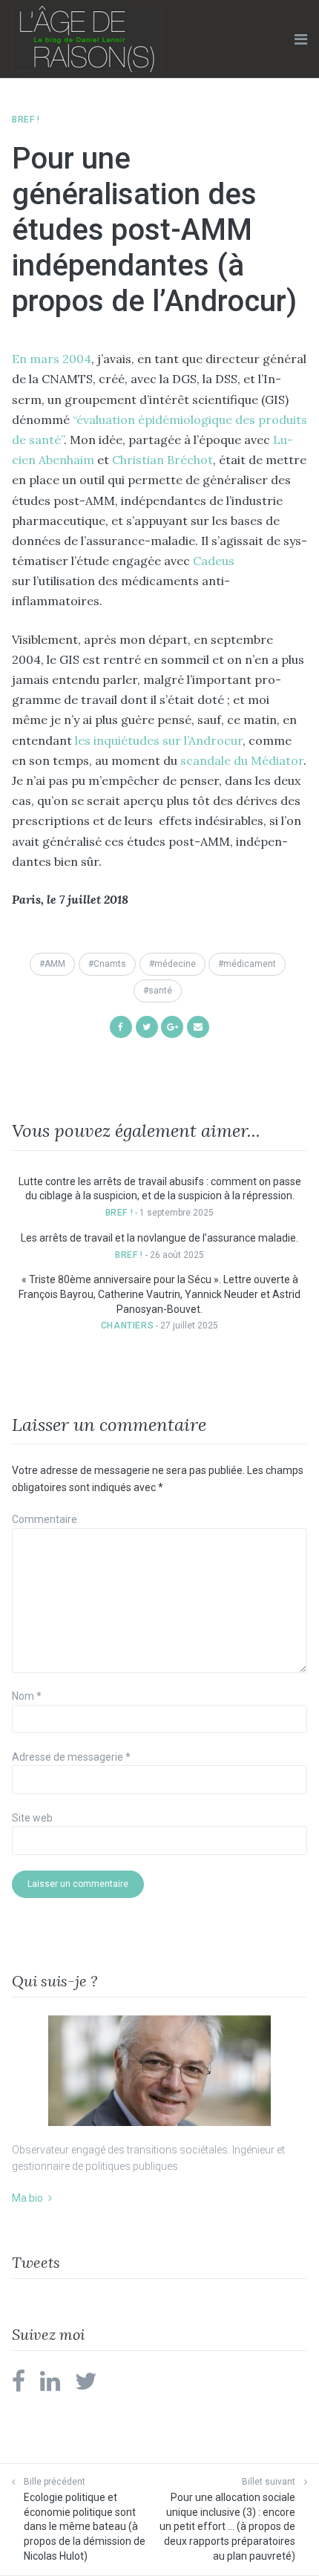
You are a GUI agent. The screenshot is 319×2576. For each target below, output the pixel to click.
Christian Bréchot (162, 460)
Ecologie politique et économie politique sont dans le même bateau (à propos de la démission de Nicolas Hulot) (85, 2526)
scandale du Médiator (242, 760)
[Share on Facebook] (121, 1026)
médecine (175, 964)
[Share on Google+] (172, 1026)
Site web (32, 1818)
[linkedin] (50, 2386)
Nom (27, 1696)
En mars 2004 (52, 359)
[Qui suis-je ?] (159, 2071)
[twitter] (86, 2386)
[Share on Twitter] (147, 1026)
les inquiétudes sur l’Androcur (159, 740)
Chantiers (127, 1326)
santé (160, 991)
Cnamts (110, 964)
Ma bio (27, 2198)
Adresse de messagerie (71, 1757)
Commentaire (45, 1519)
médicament (250, 964)
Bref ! (26, 120)
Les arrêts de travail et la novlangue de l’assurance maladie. (159, 1238)
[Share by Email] (198, 1026)
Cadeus (214, 561)
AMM (55, 964)
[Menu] (301, 39)
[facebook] (19, 2386)
